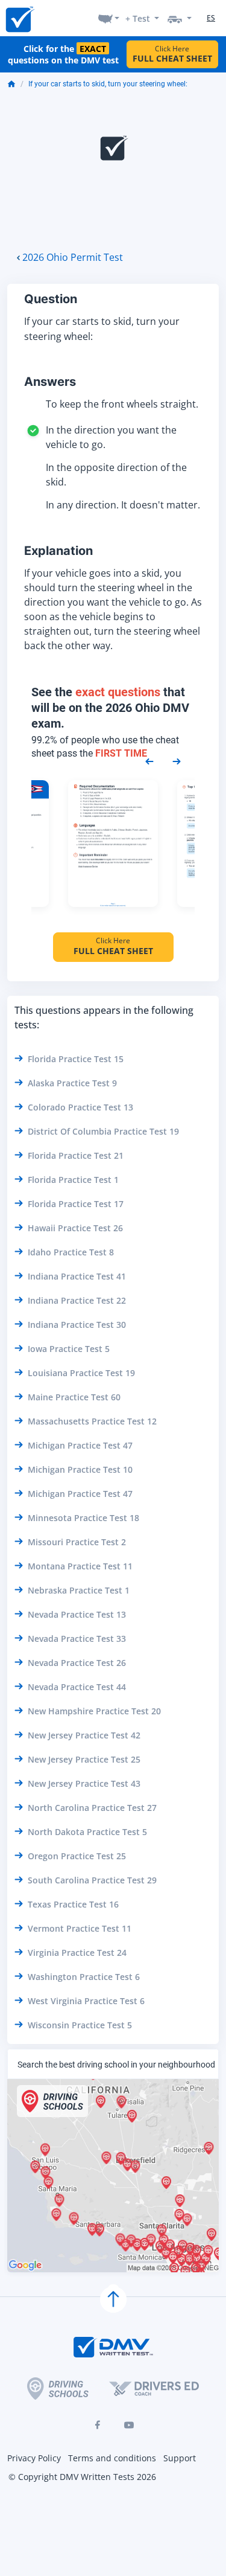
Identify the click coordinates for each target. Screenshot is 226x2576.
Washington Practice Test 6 (84, 1977)
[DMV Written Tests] (113, 2299)
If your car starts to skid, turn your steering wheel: (108, 84)
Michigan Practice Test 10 (80, 1469)
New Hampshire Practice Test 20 (94, 1711)
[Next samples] (177, 761)
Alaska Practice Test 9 (72, 1083)
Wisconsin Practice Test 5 (80, 2025)
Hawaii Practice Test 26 (75, 1228)
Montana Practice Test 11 (80, 1566)
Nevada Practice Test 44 (77, 1687)
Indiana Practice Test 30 (77, 1325)
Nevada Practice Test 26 (77, 1663)
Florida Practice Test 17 (76, 1204)
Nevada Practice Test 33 (77, 1639)
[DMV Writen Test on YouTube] (129, 2425)
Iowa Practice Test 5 (69, 1349)
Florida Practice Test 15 (76, 1059)
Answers (50, 382)
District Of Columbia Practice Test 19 (103, 1131)
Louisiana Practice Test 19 (81, 1373)
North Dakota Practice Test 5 (87, 1832)
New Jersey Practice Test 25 (84, 1759)
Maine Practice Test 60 (74, 1397)
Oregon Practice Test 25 (77, 1856)
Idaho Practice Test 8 (71, 1252)
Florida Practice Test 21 (76, 1155)
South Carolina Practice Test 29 (92, 1880)
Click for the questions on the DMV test (63, 54)
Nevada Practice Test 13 (77, 1614)
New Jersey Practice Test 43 (84, 1783)
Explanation (58, 551)
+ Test (138, 18)
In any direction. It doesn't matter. (123, 505)
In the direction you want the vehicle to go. (111, 437)
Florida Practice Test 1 (73, 1180)
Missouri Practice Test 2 (77, 1542)
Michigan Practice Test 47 (80, 1445)
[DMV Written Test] (19, 18)
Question (51, 299)
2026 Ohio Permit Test (73, 257)
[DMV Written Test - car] (180, 18)
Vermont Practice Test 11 (80, 1928)
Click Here (172, 54)
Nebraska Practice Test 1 (79, 1590)
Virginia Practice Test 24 (77, 1953)
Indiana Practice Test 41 (77, 1276)
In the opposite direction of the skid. (116, 475)
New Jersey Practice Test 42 (84, 1735)
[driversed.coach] (154, 2388)
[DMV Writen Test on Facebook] (98, 2425)
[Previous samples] (149, 761)
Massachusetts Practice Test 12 (92, 1421)
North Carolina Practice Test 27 (92, 1808)
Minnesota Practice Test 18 (83, 1518)
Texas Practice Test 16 (73, 1904)
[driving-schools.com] (58, 2389)
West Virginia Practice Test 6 (86, 2001)
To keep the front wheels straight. (122, 404)
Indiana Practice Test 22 (77, 1300)
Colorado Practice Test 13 (80, 1107)
